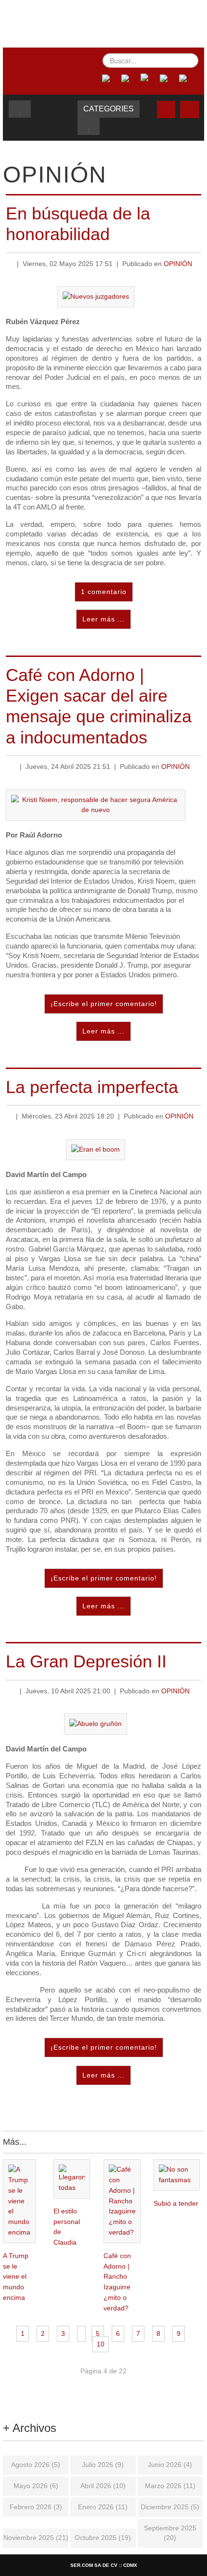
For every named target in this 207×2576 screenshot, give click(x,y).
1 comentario (104, 592)
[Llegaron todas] (72, 2179)
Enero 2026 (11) (103, 2507)
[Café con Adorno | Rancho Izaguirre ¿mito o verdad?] (122, 2201)
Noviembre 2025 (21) (36, 2538)
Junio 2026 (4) (170, 2465)
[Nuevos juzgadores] (96, 297)
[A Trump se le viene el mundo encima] (19, 2201)
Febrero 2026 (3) (36, 2507)
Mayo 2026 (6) (36, 2486)
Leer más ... (103, 619)
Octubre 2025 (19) (103, 2538)
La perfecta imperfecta (92, 1087)
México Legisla (106, 22)
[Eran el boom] (96, 1149)
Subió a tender (176, 2204)
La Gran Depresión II (86, 1661)
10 (101, 2344)
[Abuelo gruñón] (96, 1724)
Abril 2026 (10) (103, 2486)
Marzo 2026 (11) (170, 2486)
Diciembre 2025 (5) (170, 2507)
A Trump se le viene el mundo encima (16, 2277)
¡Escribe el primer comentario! (104, 1004)
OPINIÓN (178, 264)
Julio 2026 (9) (103, 2465)
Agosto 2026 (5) (36, 2465)
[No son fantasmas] (177, 2175)
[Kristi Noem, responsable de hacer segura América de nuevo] (96, 805)
